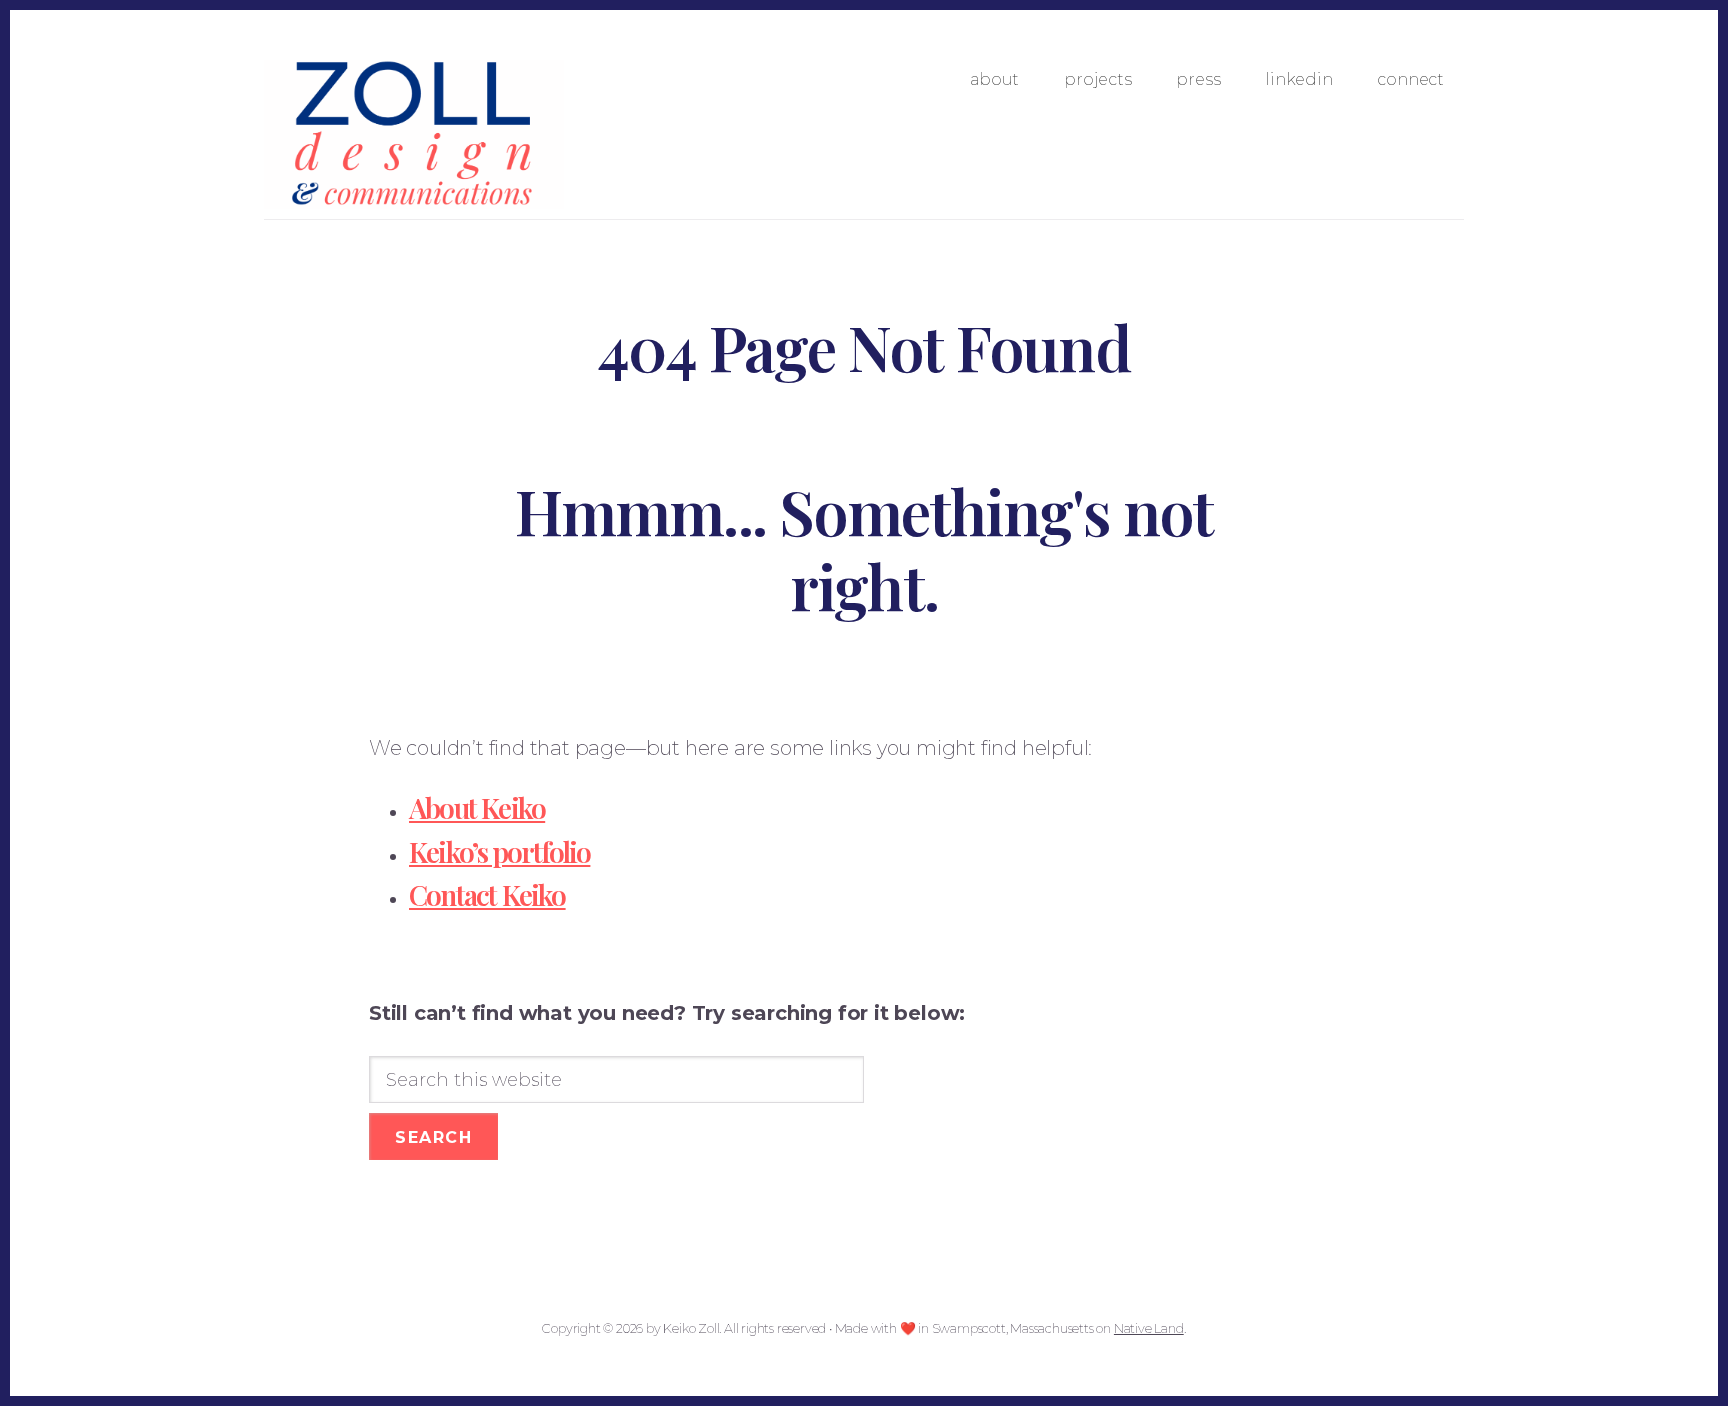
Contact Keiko (487, 894)
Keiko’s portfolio (499, 851)
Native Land (1149, 1328)
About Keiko (477, 807)
